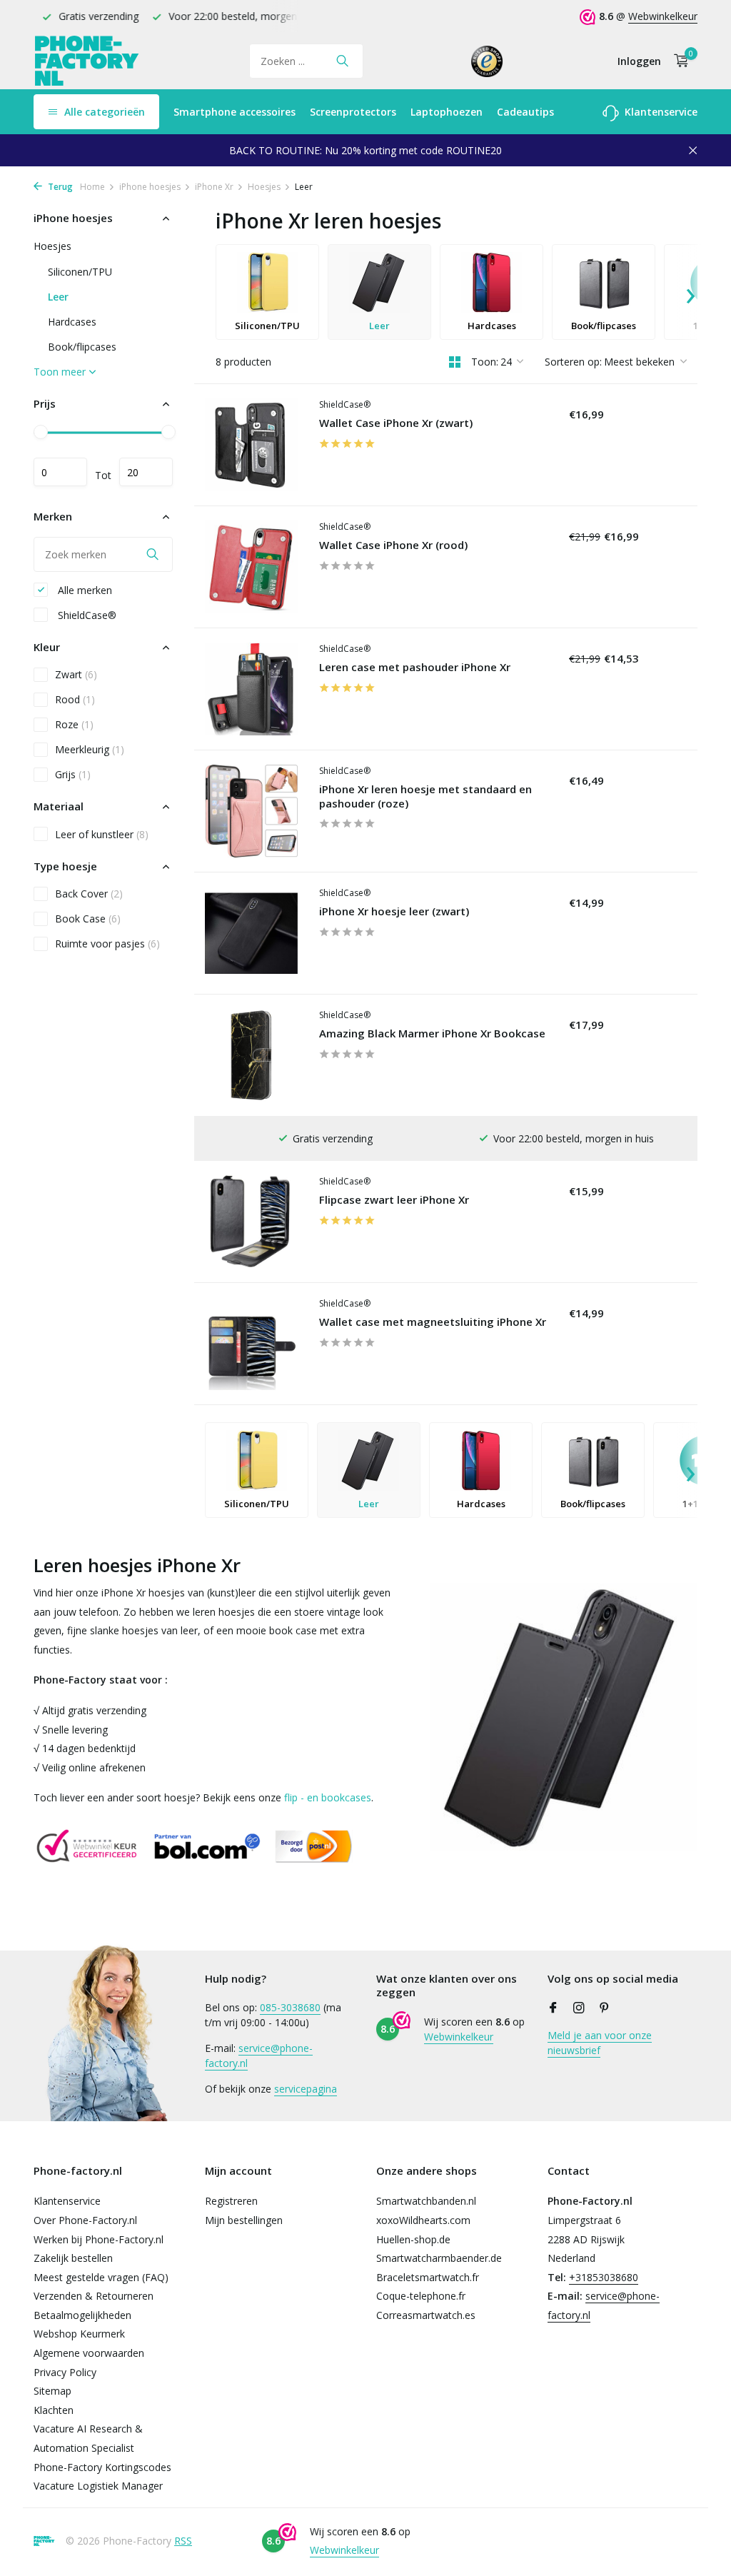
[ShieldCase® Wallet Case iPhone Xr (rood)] (251, 567)
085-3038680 (290, 2007)
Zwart (76, 674)
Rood (75, 699)
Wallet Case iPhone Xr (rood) (393, 545)
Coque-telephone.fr (421, 2296)
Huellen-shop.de (413, 2239)
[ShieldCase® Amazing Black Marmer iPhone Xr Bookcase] (251, 1055)
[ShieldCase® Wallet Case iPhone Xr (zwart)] (251, 445)
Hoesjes (264, 187)
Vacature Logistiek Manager (98, 2486)
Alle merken (84, 590)
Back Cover (89, 894)
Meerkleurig (90, 749)
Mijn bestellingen (244, 2220)
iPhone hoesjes (150, 187)
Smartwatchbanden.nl (426, 2201)
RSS (183, 2541)
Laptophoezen (447, 112)
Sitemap (52, 2391)
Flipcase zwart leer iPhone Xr (394, 1200)
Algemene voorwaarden (89, 2353)
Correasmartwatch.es (426, 2315)
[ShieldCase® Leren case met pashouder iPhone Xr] (251, 689)
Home (92, 187)
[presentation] (690, 292)
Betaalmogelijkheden (82, 2315)
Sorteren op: (573, 362)
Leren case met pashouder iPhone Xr (415, 667)
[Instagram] (579, 2008)
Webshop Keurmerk (79, 2334)
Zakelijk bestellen (73, 2258)
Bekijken (597, 603)
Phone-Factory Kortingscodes (102, 2467)
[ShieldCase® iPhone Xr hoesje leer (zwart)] (251, 933)
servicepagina (306, 2089)
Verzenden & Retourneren (94, 2296)
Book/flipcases (82, 347)
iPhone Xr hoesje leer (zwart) (394, 911)
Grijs (73, 774)
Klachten (54, 2410)
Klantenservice (660, 112)
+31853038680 (604, 2277)
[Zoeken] (342, 61)
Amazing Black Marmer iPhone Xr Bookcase (432, 1033)
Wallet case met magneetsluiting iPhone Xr (433, 1322)
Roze (74, 724)
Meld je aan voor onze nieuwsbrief (600, 2043)
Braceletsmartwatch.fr (428, 2277)
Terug (59, 187)
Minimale (60, 472)
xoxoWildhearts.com (423, 2220)
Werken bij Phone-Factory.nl (99, 2239)
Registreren (231, 2201)
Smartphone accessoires (235, 112)
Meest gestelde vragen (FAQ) (101, 2277)
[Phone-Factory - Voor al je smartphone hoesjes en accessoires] (87, 61)
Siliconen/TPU (80, 272)
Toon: (485, 362)
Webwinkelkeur (663, 16)
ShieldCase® (86, 615)
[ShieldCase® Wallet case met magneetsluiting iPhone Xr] (251, 1344)
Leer (58, 297)
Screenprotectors (353, 112)
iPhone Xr (214, 187)
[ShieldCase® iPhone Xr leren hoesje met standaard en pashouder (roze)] (251, 811)
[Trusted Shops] (487, 61)
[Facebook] (553, 2008)
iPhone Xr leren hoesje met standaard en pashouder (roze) (425, 796)
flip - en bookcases (328, 1797)
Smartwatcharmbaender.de (439, 2258)
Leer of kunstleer (102, 834)
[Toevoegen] (600, 481)
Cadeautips (525, 112)
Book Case (88, 919)
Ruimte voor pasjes (107, 944)
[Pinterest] (605, 2008)
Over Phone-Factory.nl (85, 2220)
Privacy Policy (65, 2372)
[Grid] (455, 362)
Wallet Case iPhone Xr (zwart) (396, 423)
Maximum (146, 472)
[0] (678, 61)
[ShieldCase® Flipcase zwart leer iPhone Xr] (251, 1222)
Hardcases (72, 322)
